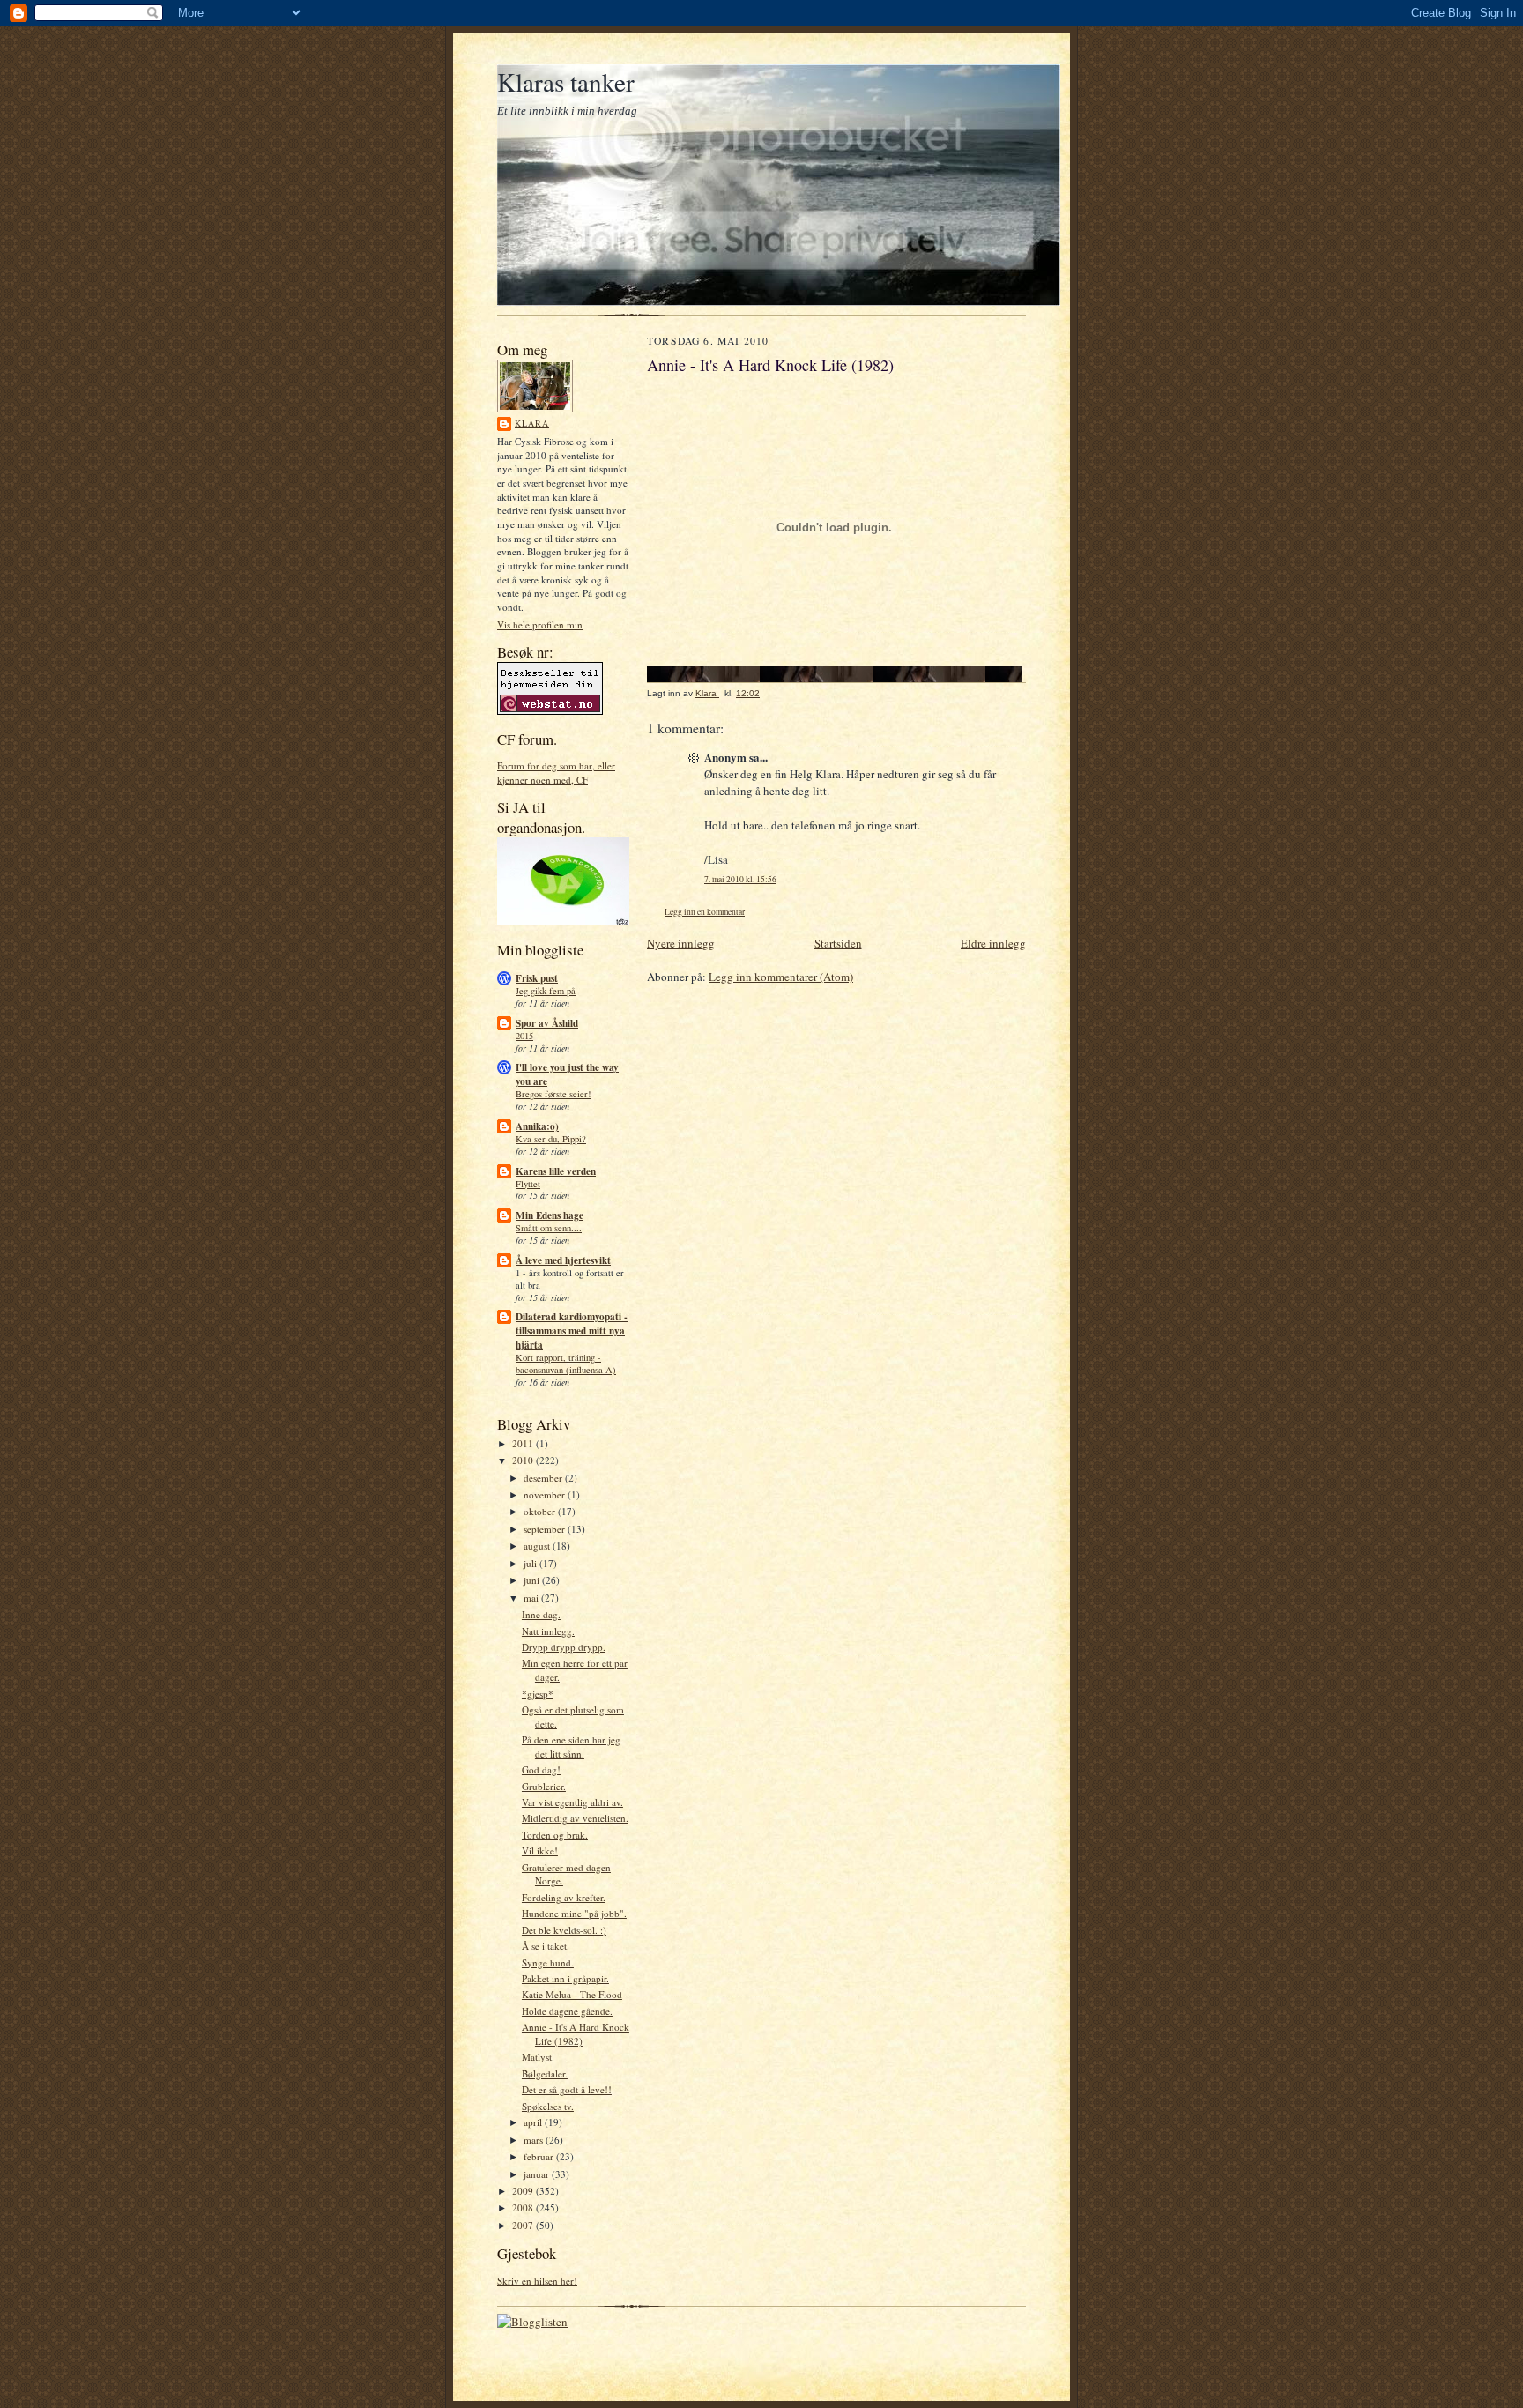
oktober (541, 1511)
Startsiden (838, 943)
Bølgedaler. (545, 2074)
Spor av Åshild (547, 1023)
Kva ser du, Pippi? (551, 1139)
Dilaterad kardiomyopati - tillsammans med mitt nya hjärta (572, 1331)
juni (533, 1580)
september (546, 1529)
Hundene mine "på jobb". (574, 1913)
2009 (524, 2191)
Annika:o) (537, 1126)
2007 (524, 2225)
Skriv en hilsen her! (537, 2281)
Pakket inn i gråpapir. (565, 1978)
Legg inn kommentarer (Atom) (781, 977)
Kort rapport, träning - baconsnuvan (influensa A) (566, 1364)
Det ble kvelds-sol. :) (564, 1930)
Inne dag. (541, 1614)
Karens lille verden (556, 1171)
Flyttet (528, 1184)
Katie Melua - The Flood (572, 1994)
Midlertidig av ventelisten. (575, 1818)
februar (540, 2156)
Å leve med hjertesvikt (563, 1260)
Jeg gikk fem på (546, 991)
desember (544, 1478)
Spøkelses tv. (548, 2106)
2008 (524, 2207)
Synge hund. (548, 1962)
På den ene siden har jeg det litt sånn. (571, 1747)
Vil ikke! (540, 1851)
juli (531, 1563)
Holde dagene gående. (567, 2011)
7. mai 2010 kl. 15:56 (740, 879)
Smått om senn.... (549, 1228)
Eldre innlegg (993, 943)
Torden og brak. (555, 1835)
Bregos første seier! (553, 1094)
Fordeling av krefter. (564, 1897)
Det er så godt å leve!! (567, 2089)
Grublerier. (544, 1786)
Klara (532, 423)
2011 (524, 1443)
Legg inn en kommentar (705, 912)
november (546, 1494)
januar (538, 2174)
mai (532, 1598)
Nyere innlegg (681, 943)
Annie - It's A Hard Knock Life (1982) (576, 2034)
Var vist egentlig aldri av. (572, 1802)
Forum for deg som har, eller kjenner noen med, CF (556, 773)
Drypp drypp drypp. (564, 1647)
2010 (524, 1460)
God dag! (541, 1769)
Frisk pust (537, 978)
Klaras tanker (566, 82)
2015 (524, 1036)
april (534, 2122)
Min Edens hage (550, 1215)
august (538, 1546)
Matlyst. (538, 2057)
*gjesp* (538, 1694)
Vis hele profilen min (540, 624)
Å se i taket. (546, 1946)
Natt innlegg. (548, 1631)
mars (535, 2140)
